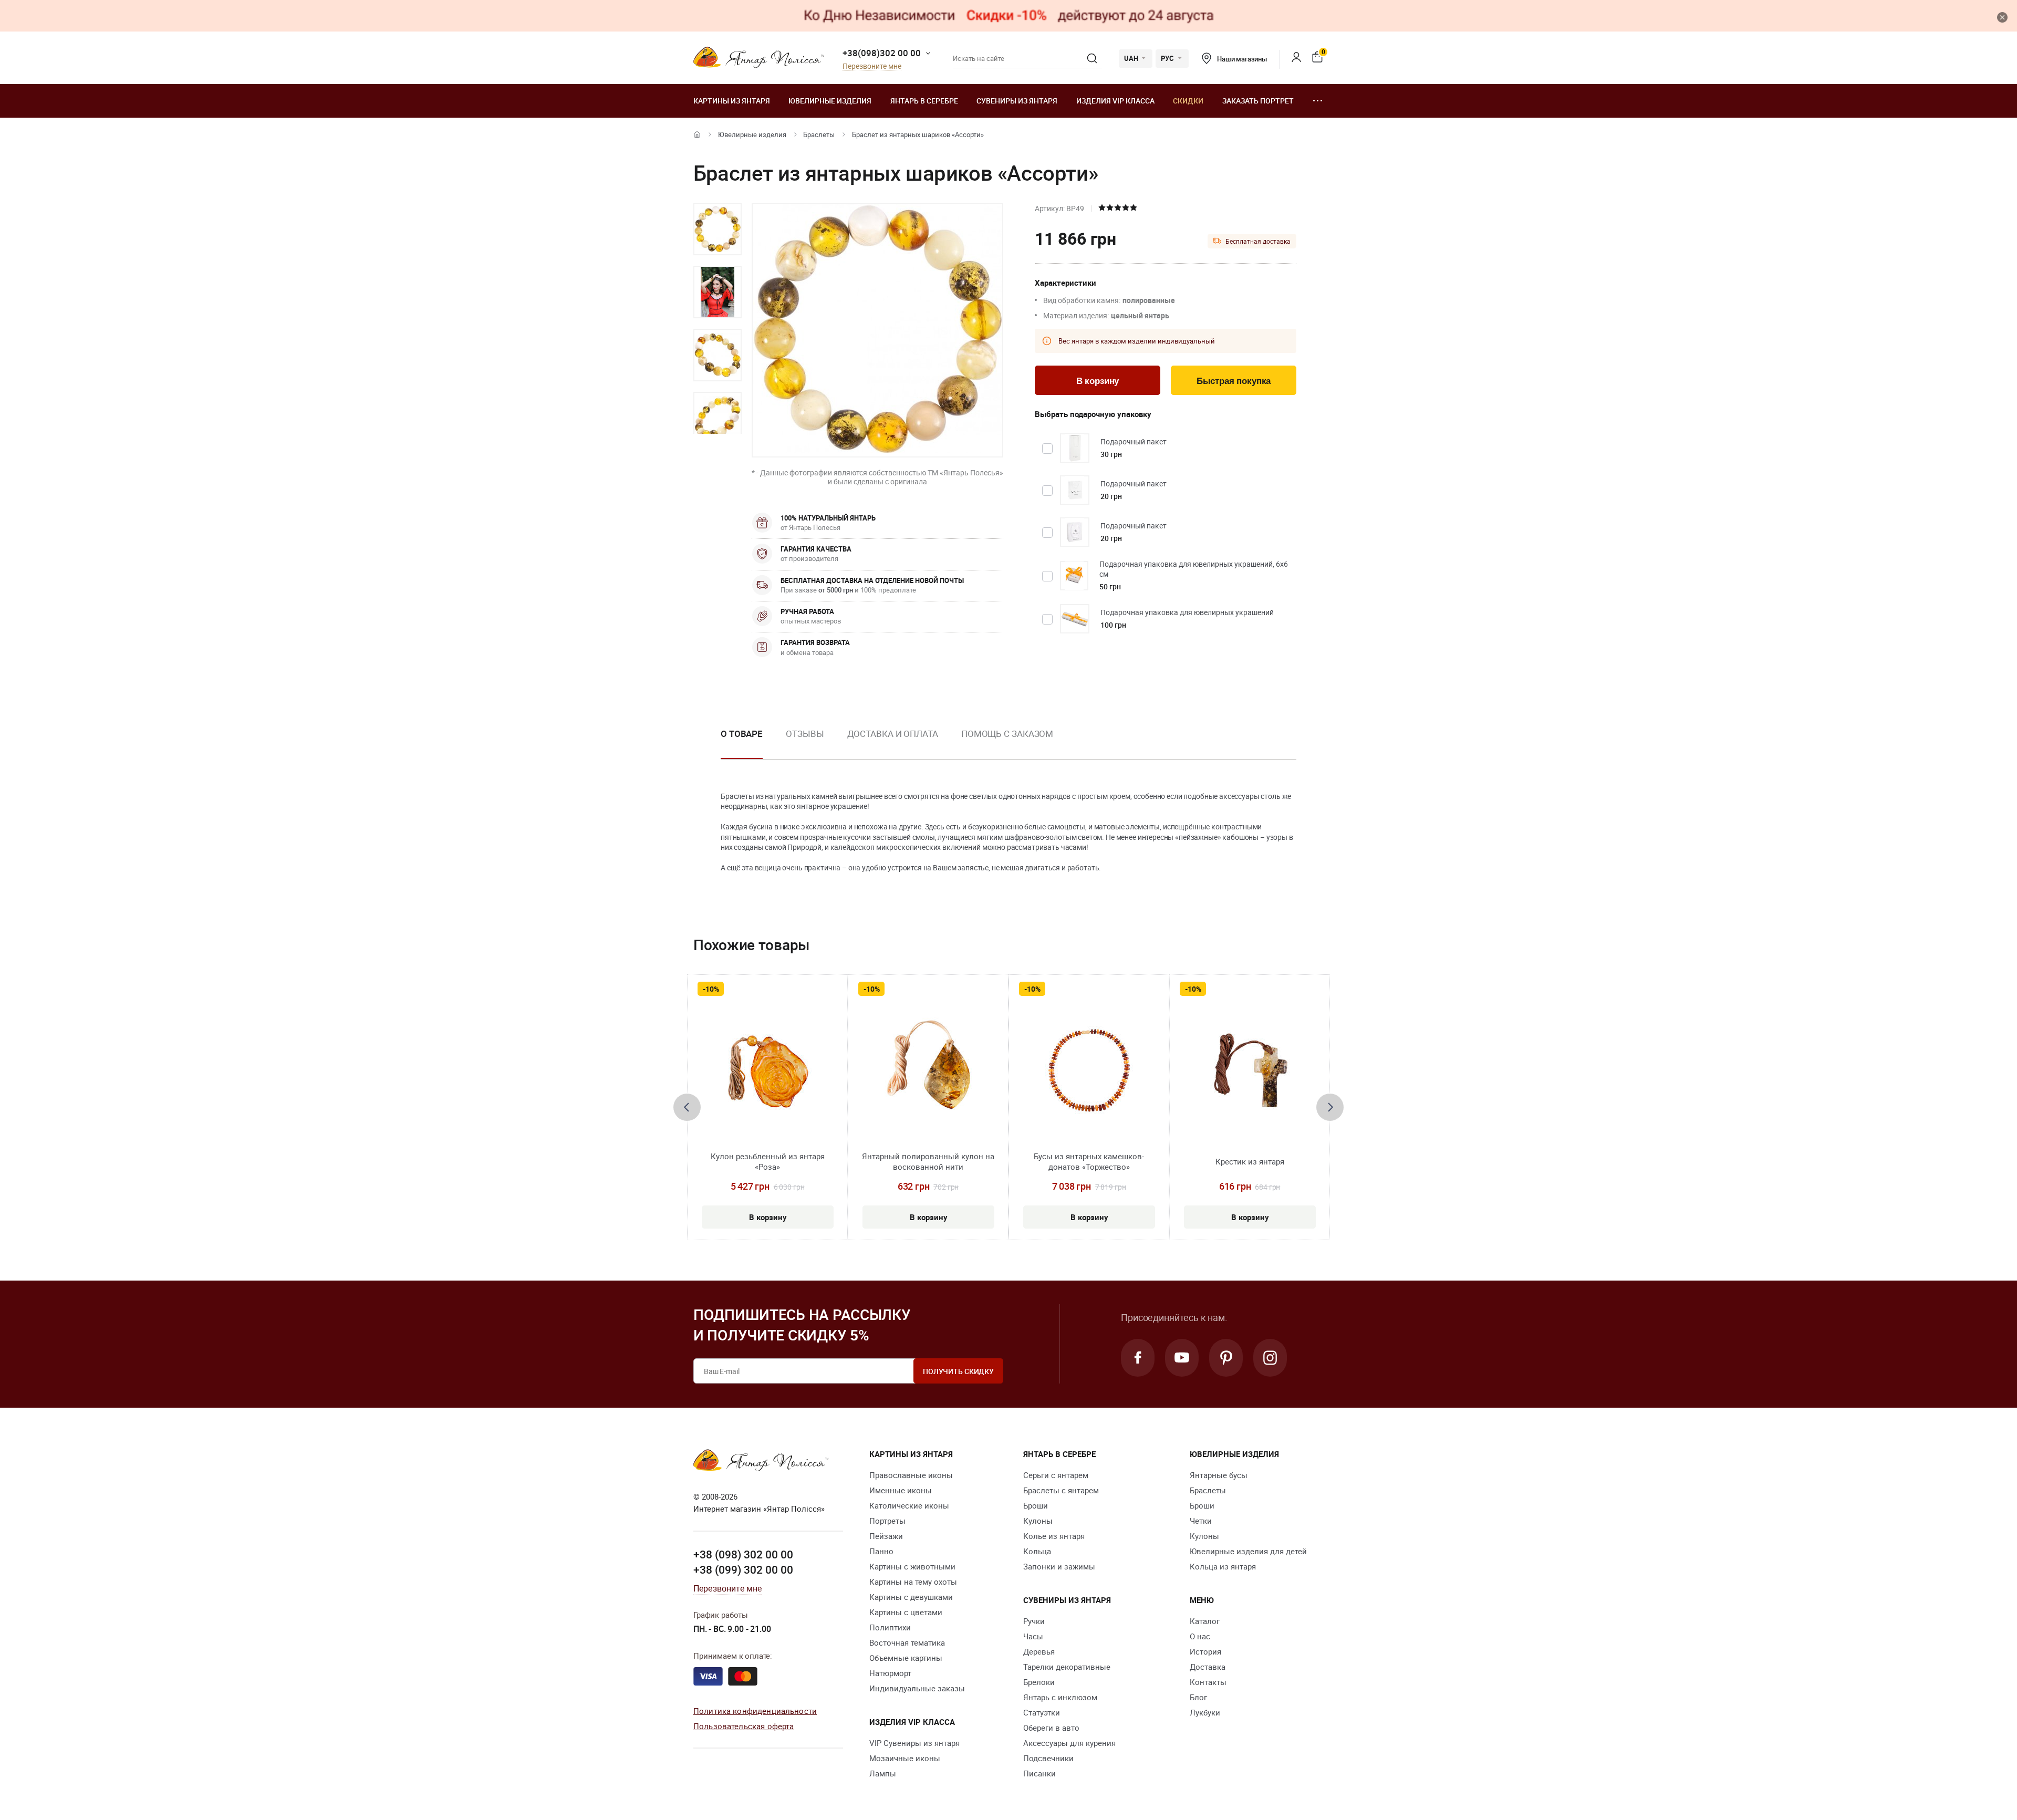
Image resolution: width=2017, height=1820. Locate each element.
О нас (1200, 1636)
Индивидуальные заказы (917, 1688)
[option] (718, 229)
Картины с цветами (906, 1612)
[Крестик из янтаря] (1250, 1070)
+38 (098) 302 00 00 (743, 1554)
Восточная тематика (907, 1642)
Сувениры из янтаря (1017, 101)
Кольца (1037, 1551)
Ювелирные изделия (830, 101)
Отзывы (805, 734)
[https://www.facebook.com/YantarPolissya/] (1138, 1358)
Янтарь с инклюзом (1060, 1697)
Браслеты (819, 134)
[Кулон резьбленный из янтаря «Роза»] (768, 1070)
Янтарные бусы (1219, 1475)
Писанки (1039, 1773)
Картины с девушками (911, 1597)
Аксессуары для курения (1069, 1743)
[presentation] (687, 1107)
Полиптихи (890, 1627)
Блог (1198, 1697)
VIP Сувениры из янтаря (914, 1743)
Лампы (883, 1773)
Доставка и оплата (893, 734)
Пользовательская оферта (744, 1726)
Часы (1033, 1636)
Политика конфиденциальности (755, 1711)
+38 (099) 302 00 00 (743, 1569)
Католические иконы (909, 1505)
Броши (1036, 1505)
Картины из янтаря (732, 101)
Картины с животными (912, 1566)
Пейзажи (886, 1536)
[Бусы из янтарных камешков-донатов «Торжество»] (1089, 1070)
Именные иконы (901, 1490)
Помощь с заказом (1007, 734)
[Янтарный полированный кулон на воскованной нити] (928, 1070)
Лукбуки (1205, 1712)
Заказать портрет (1258, 101)
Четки (1201, 1521)
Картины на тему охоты (913, 1582)
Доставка (1208, 1667)
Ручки (1034, 1621)
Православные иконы (911, 1475)
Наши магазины (1242, 59)
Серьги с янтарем (1056, 1475)
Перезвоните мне (872, 66)
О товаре (742, 734)
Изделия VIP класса (1115, 101)
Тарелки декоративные (1067, 1667)
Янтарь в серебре (924, 101)
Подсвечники (1048, 1758)
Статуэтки (1042, 1712)
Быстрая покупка (1234, 381)
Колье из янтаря (1054, 1536)
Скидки (1188, 101)
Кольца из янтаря (1223, 1566)
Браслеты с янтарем (1061, 1490)
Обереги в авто (1051, 1728)
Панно (881, 1551)
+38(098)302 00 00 (882, 53)
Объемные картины (906, 1658)
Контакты (1208, 1682)
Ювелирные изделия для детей (1248, 1551)
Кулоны (1038, 1521)
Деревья (1039, 1651)
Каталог (1205, 1621)
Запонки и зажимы (1059, 1566)
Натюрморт (890, 1673)
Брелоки (1039, 1682)
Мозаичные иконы (905, 1758)
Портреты (887, 1521)
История (1205, 1651)
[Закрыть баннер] (2002, 17)
